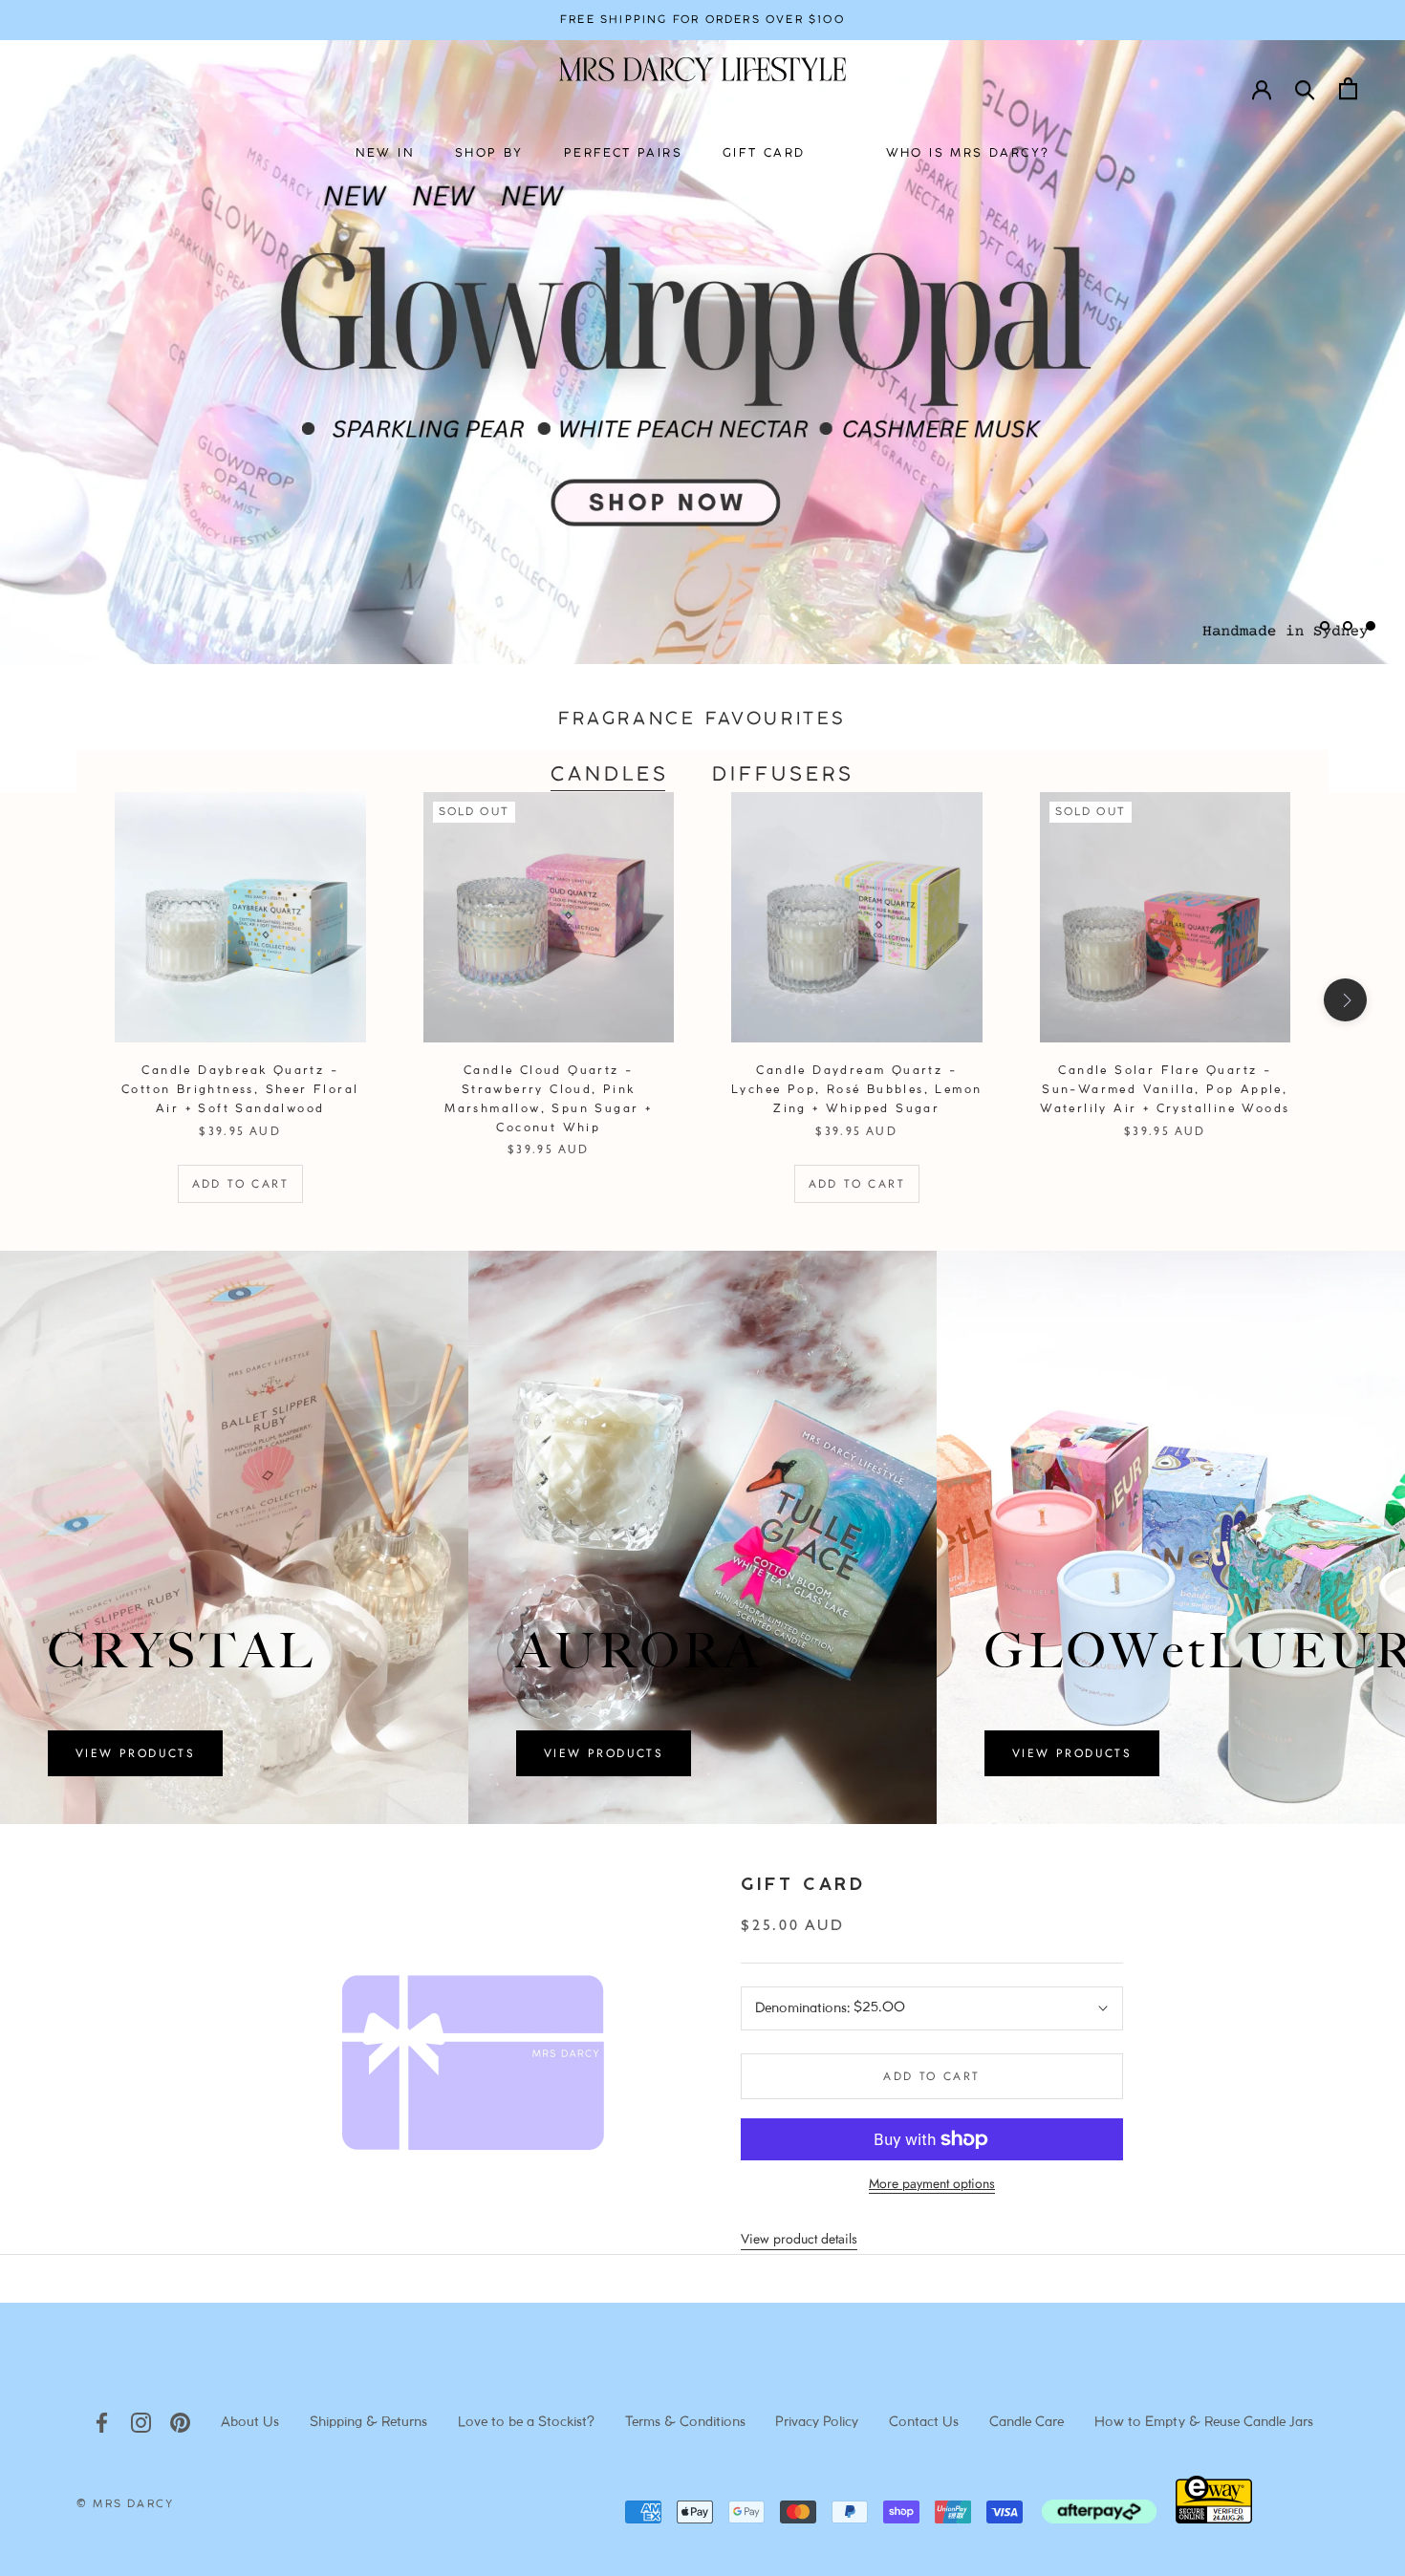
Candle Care (1027, 2423)
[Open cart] (1348, 88)
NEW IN (385, 153)
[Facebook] (102, 2423)
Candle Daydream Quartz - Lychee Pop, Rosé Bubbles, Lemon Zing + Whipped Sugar (856, 1090)
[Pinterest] (180, 2423)
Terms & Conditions (685, 2423)
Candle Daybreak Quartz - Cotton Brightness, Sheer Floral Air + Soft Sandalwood (240, 1090)
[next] (1345, 1000)
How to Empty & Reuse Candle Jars (1204, 2423)
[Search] (1305, 88)
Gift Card (803, 1886)
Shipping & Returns (368, 2423)
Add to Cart (240, 1184)
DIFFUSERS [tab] (783, 775)
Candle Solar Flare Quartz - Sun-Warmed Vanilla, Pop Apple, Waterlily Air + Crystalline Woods (1165, 1090)
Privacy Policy (817, 2423)
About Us (250, 2423)
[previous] (60, 1000)
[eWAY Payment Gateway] (1214, 2519)
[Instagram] (141, 2423)
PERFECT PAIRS (623, 153)
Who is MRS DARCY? (968, 153)
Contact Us (924, 2423)
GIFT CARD (764, 153)
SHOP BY (489, 153)
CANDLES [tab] (610, 775)
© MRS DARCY (125, 2504)
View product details (799, 2239)
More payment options (932, 2183)
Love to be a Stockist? (526, 2423)
